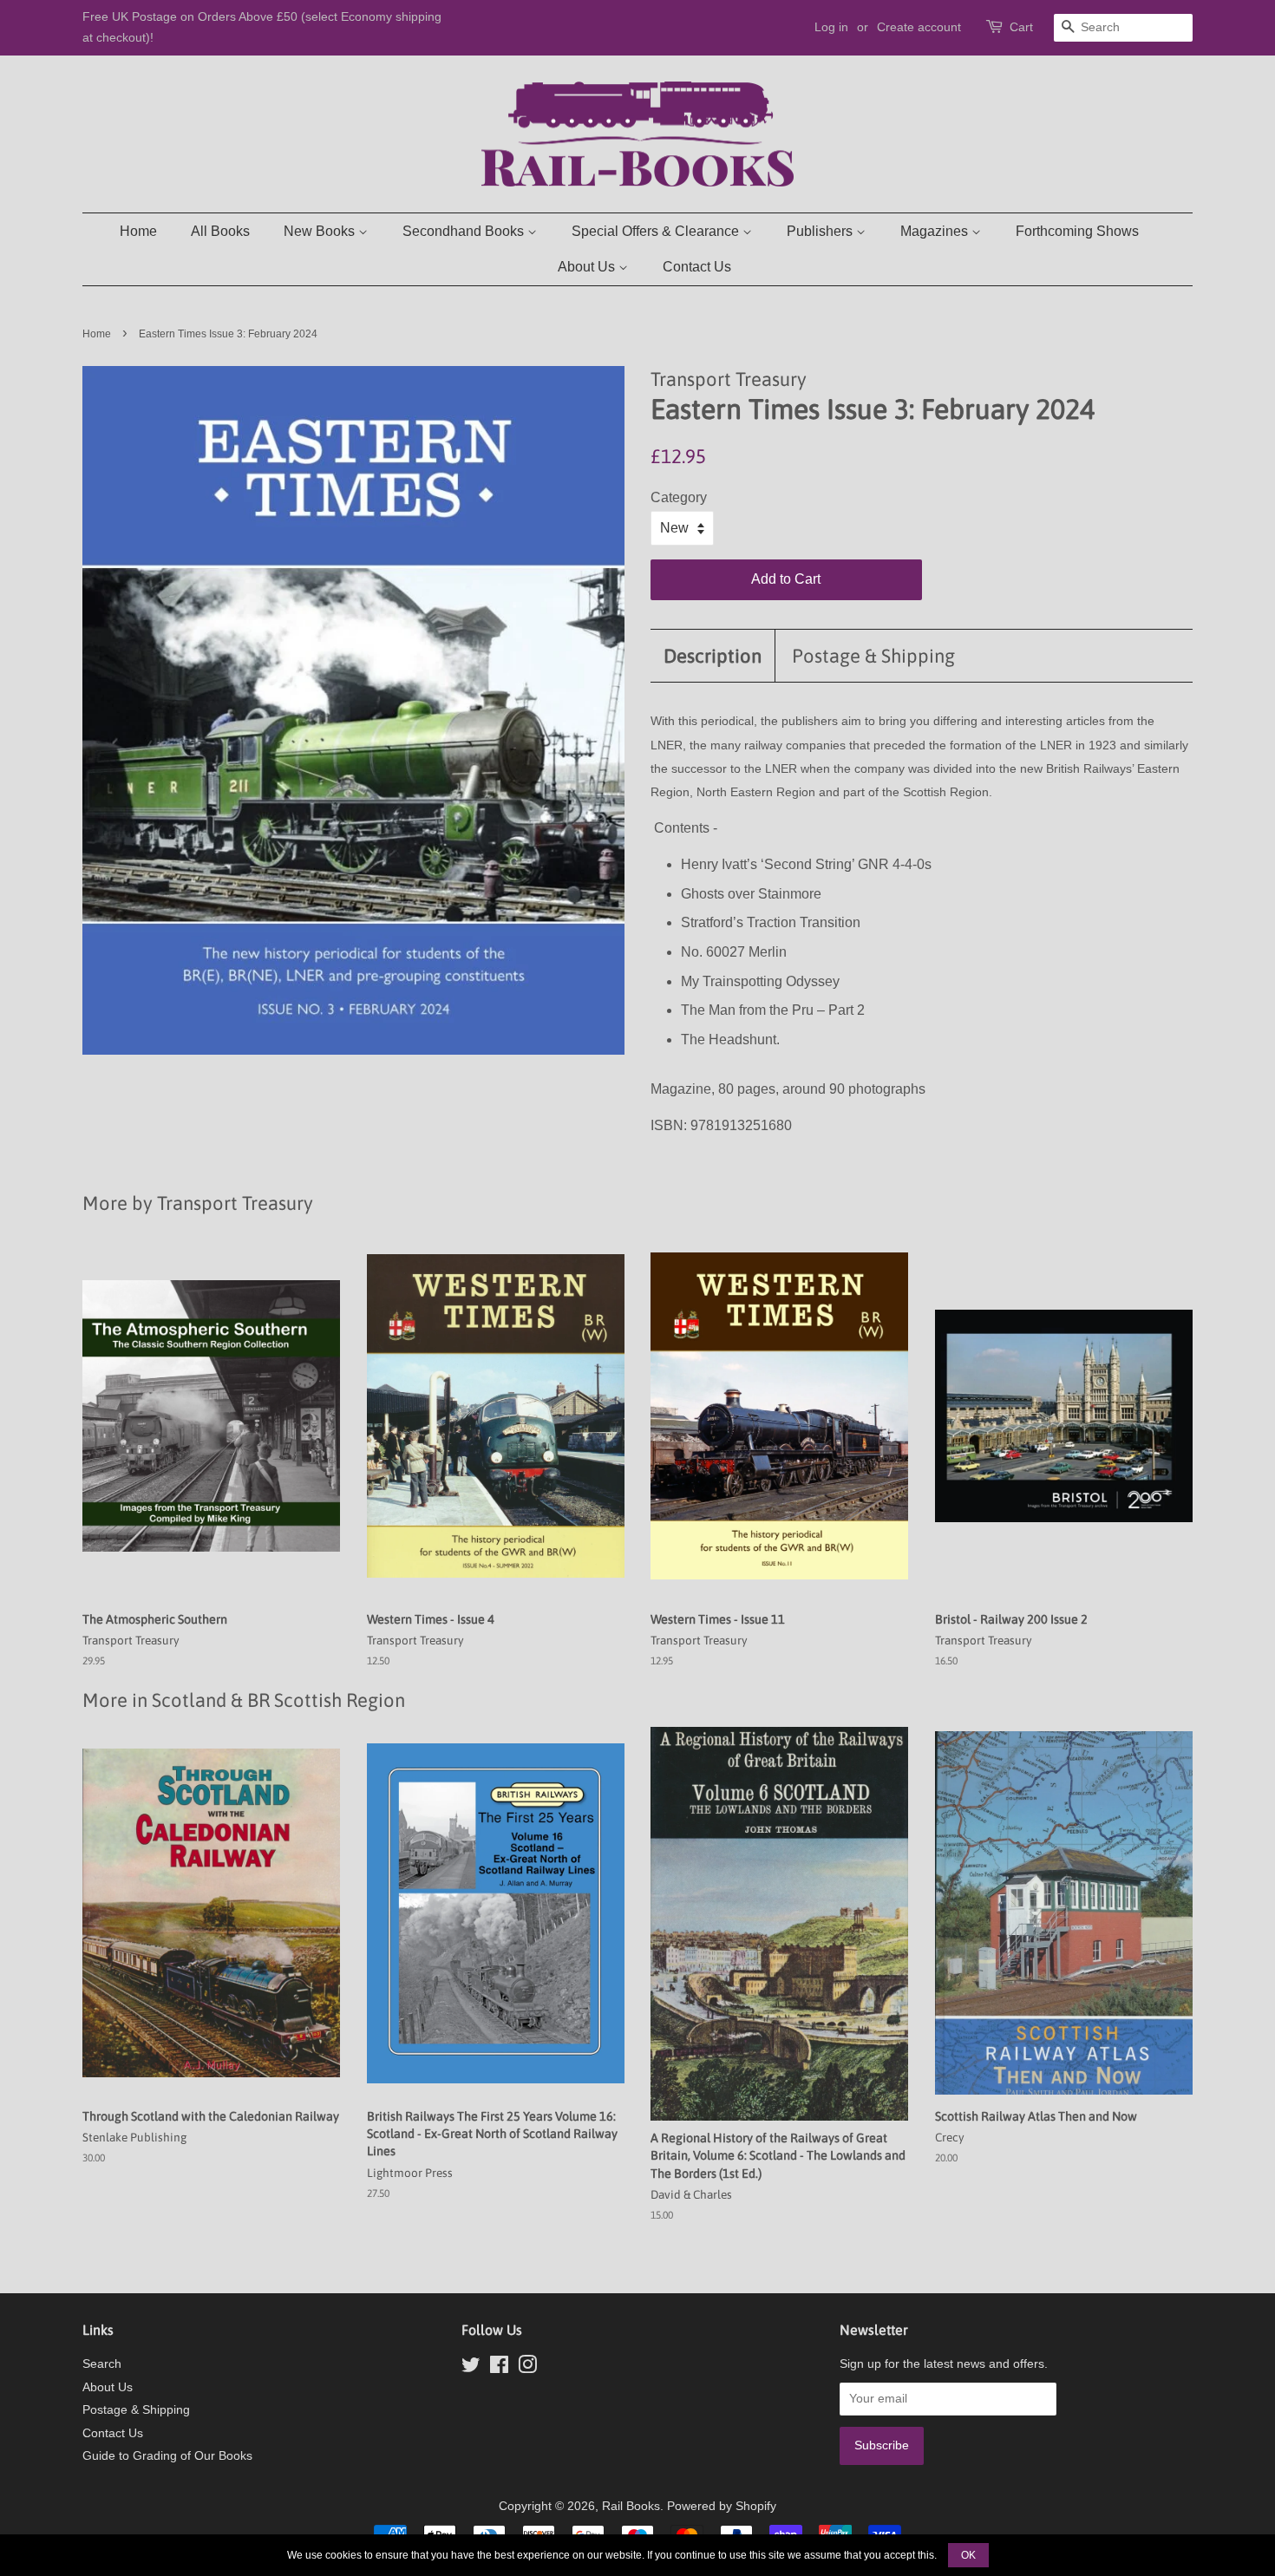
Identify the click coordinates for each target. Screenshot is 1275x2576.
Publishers (821, 231)
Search (102, 2364)
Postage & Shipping (873, 656)
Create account (919, 27)
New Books (321, 231)
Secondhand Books (465, 231)
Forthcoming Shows (1077, 231)
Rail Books (631, 2506)
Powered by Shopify (722, 2506)
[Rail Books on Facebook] (499, 2368)
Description (713, 656)
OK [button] (968, 2555)
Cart (1021, 27)
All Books (220, 231)
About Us (588, 267)
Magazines (936, 231)
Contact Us (697, 267)
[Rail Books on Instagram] (527, 2368)
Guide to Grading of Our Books (167, 2456)
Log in (831, 27)
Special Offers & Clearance (657, 231)
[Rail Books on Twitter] (471, 2368)
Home (138, 231)
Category (679, 497)
